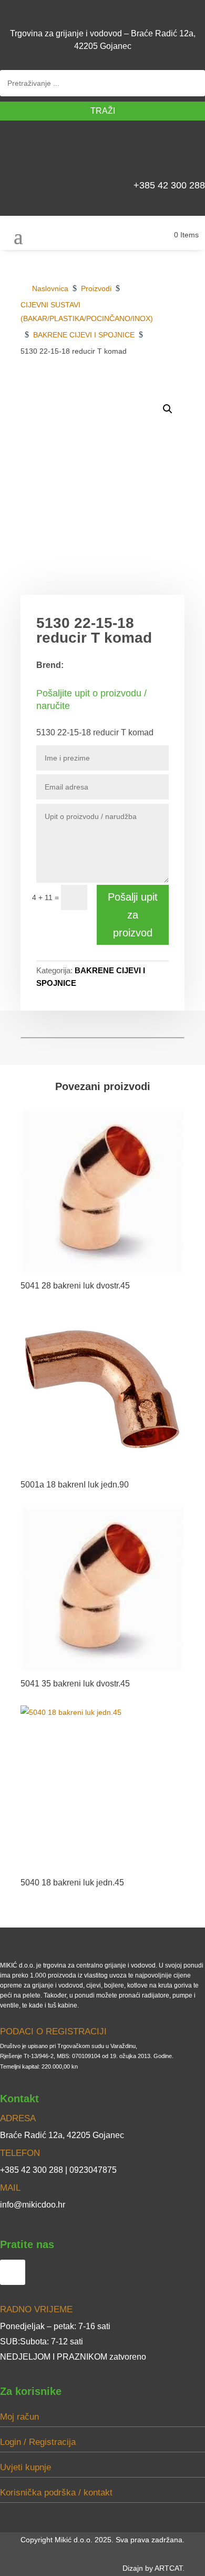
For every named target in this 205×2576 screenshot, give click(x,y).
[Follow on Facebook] (192, 153)
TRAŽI (103, 111)
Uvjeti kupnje (25, 2467)
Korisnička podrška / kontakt (56, 2493)
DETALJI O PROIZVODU (132, 388)
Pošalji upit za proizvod (133, 915)
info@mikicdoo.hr (33, 2205)
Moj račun (19, 2417)
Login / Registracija (38, 2442)
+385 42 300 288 (169, 185)
